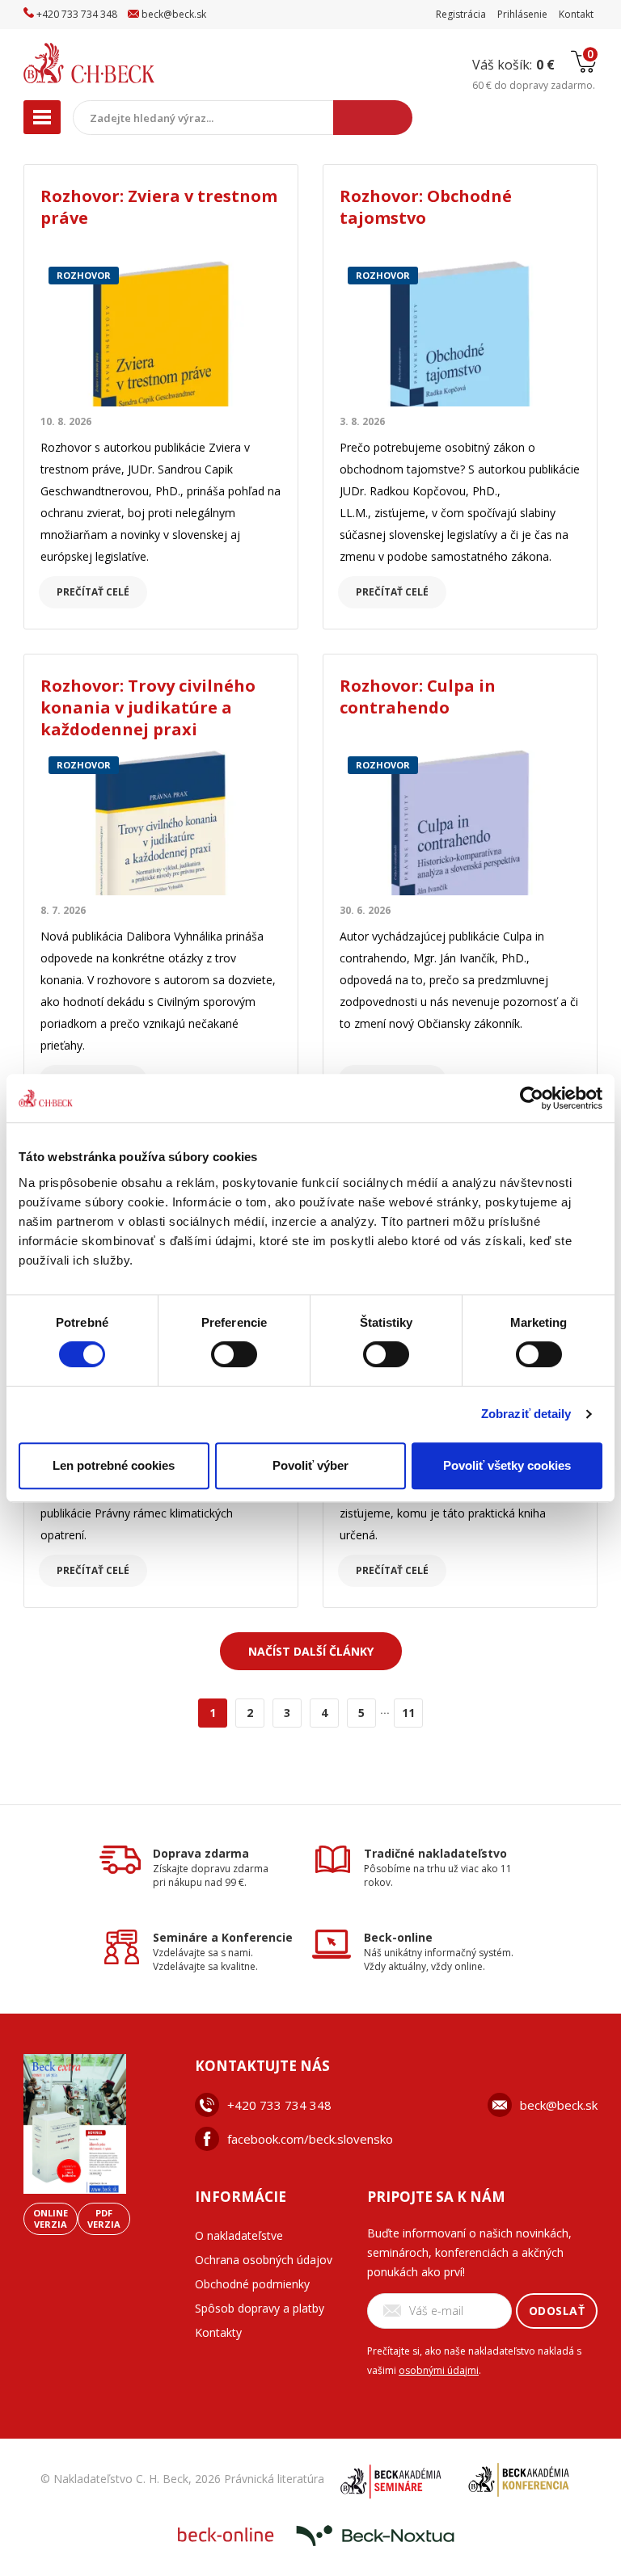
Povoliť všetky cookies (507, 1465)
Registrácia (461, 14)
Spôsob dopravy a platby (260, 2308)
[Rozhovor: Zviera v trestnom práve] (161, 333)
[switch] (234, 1354)
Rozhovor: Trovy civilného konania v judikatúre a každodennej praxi (148, 707)
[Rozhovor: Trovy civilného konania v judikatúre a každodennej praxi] (161, 822)
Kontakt (576, 14)
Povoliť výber (310, 1465)
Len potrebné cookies (114, 1465)
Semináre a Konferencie (223, 1937)
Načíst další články (311, 1651)
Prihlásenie (522, 14)
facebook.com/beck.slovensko (310, 2139)
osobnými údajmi (439, 2370)
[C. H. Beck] (123, 63)
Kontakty (218, 2332)
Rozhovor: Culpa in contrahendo (418, 697)
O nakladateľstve (239, 2235)
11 (408, 1713)
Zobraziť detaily (526, 1414)
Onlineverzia (51, 2218)
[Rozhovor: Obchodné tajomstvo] (460, 333)
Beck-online (398, 1937)
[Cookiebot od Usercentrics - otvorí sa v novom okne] (532, 1098)
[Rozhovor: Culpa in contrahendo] (460, 822)
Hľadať (373, 118)
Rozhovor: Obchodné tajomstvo (426, 207)
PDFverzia (104, 2218)
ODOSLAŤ (557, 2311)
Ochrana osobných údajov (264, 2260)
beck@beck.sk (559, 2105)
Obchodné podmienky (252, 2284)
